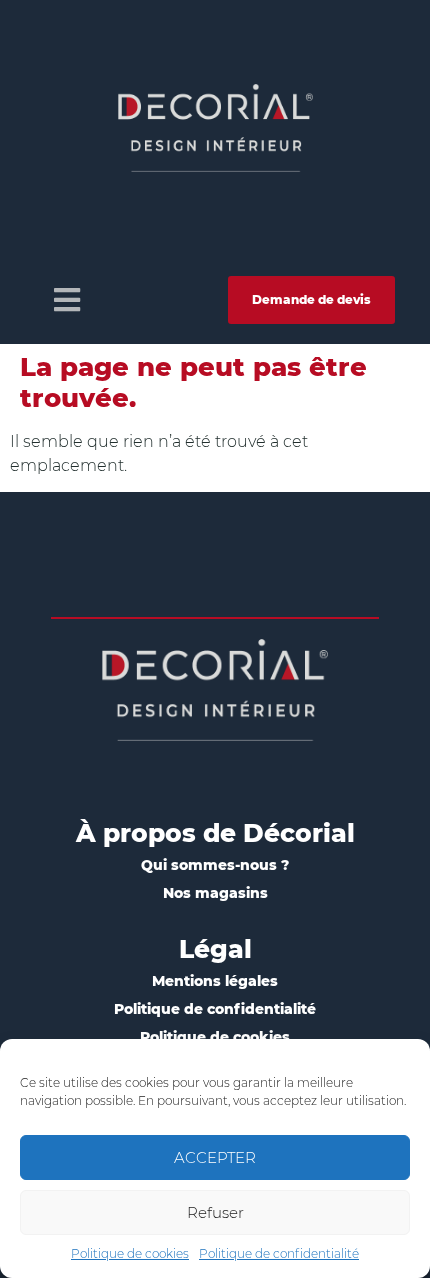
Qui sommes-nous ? (215, 865)
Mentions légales (215, 981)
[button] (66, 299)
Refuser (215, 1212)
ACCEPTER (215, 1157)
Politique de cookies (130, 1253)
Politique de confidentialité (279, 1253)
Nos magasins (215, 893)
